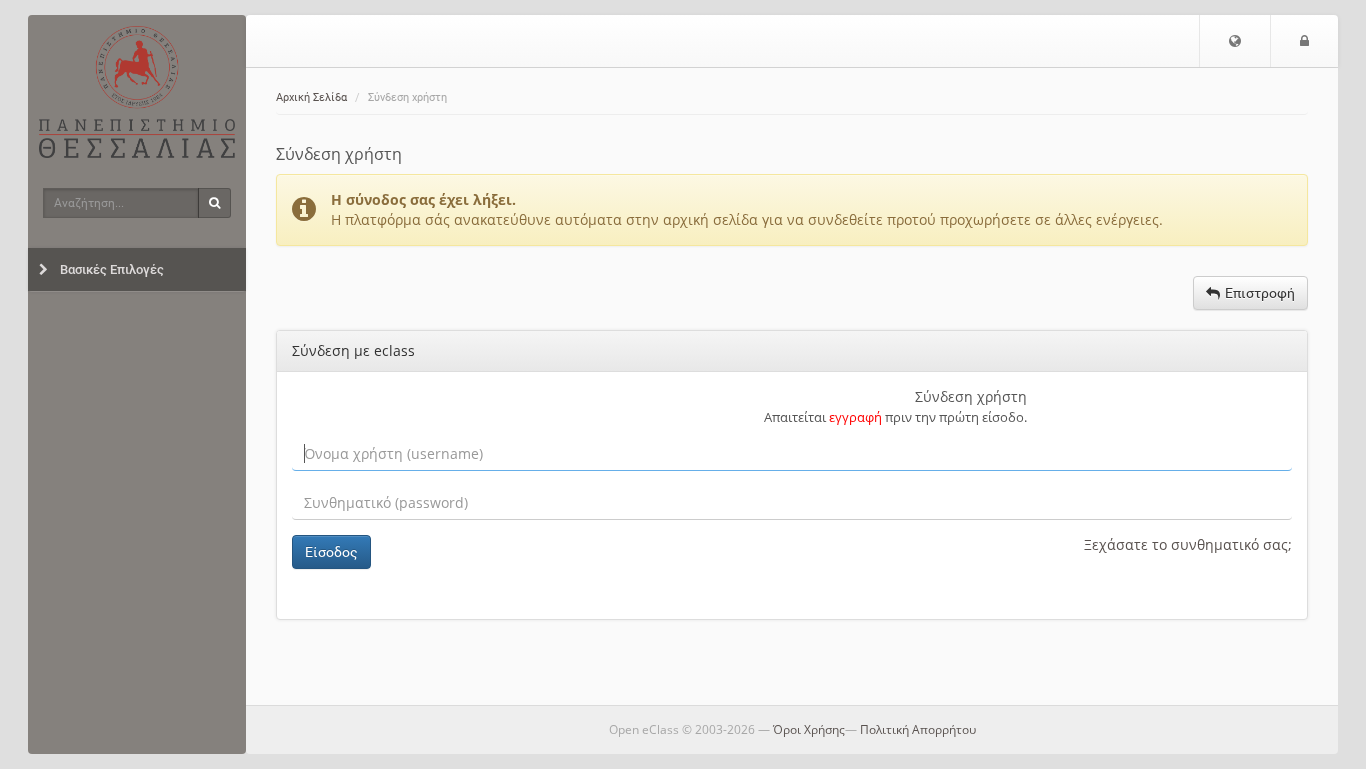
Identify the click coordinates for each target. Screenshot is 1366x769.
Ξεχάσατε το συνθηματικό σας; (1188, 544)
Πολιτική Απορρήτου (918, 729)
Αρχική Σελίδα (311, 97)
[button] (1235, 41)
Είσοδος (331, 552)
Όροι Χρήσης (809, 729)
